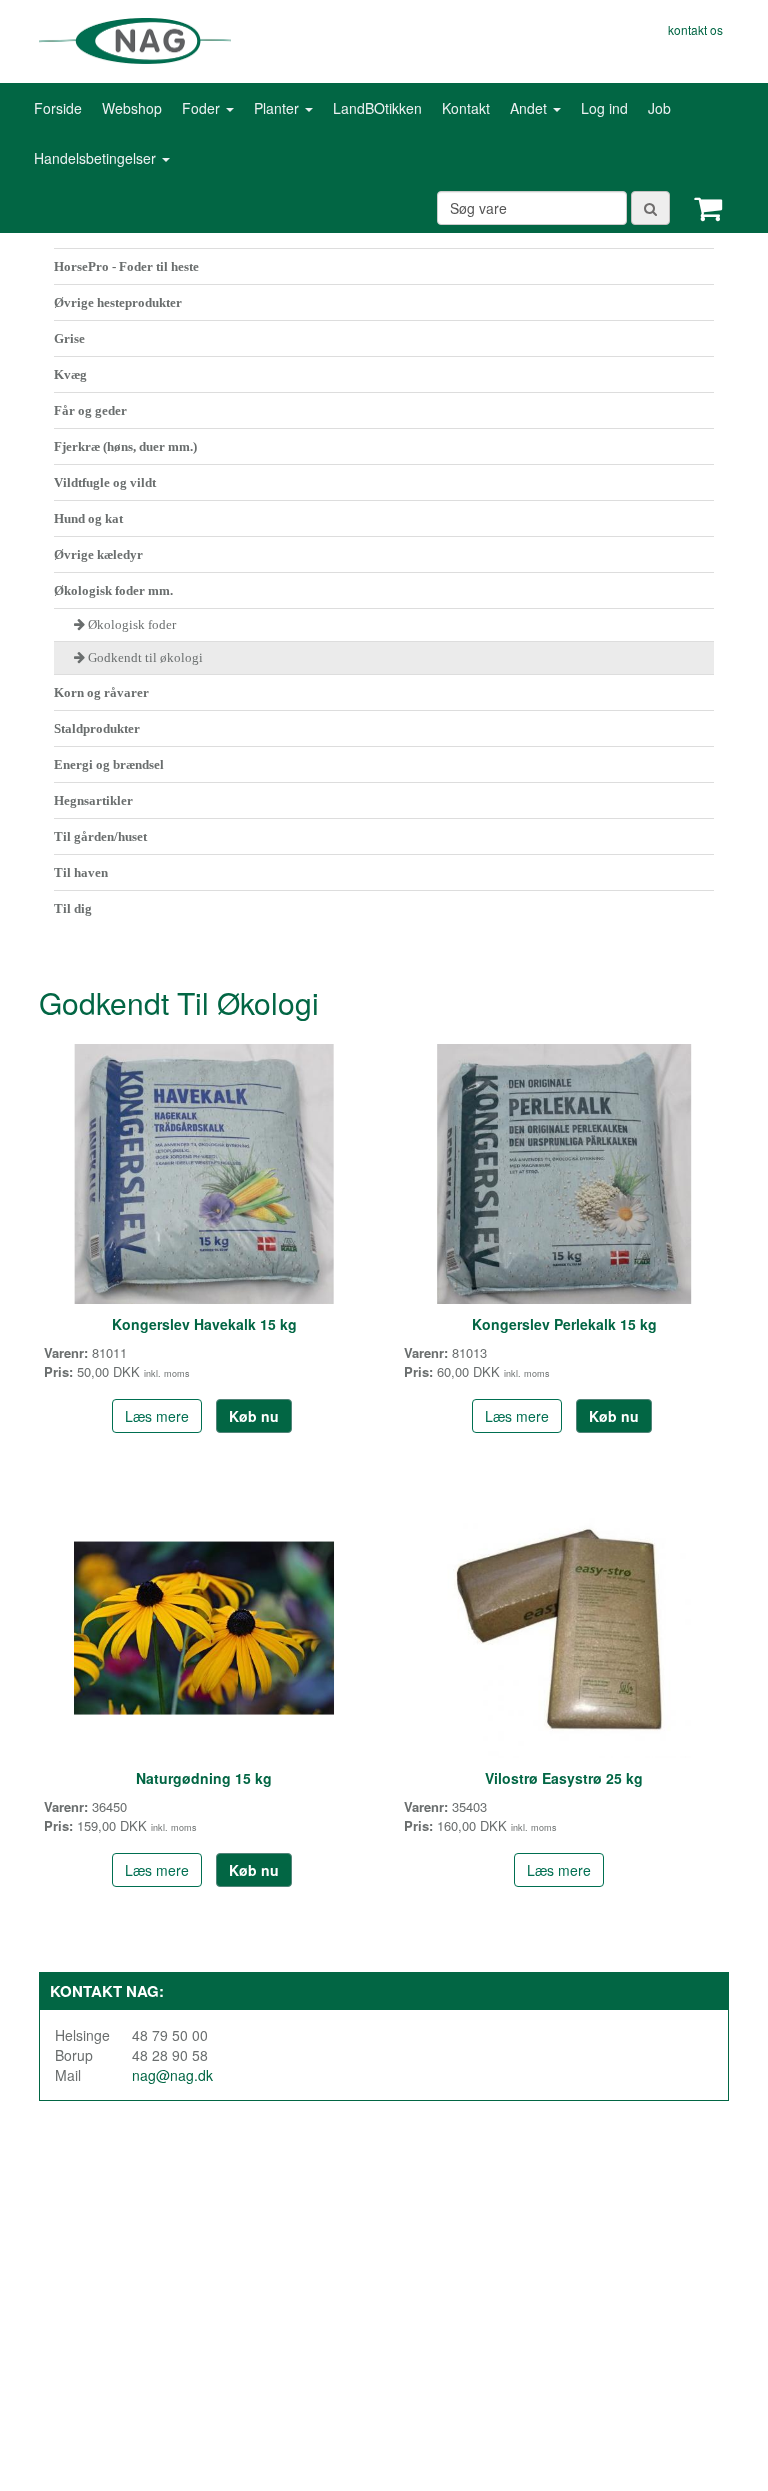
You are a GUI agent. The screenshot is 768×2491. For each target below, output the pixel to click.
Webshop (132, 108)
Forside (58, 108)
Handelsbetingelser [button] (97, 158)
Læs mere (157, 1416)
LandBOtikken (377, 108)
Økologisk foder (132, 624)
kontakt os (695, 29)
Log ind (604, 108)
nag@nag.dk (172, 2075)
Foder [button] (203, 108)
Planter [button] (278, 108)
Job (659, 108)
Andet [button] (530, 108)
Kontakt (466, 108)
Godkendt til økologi (145, 657)
